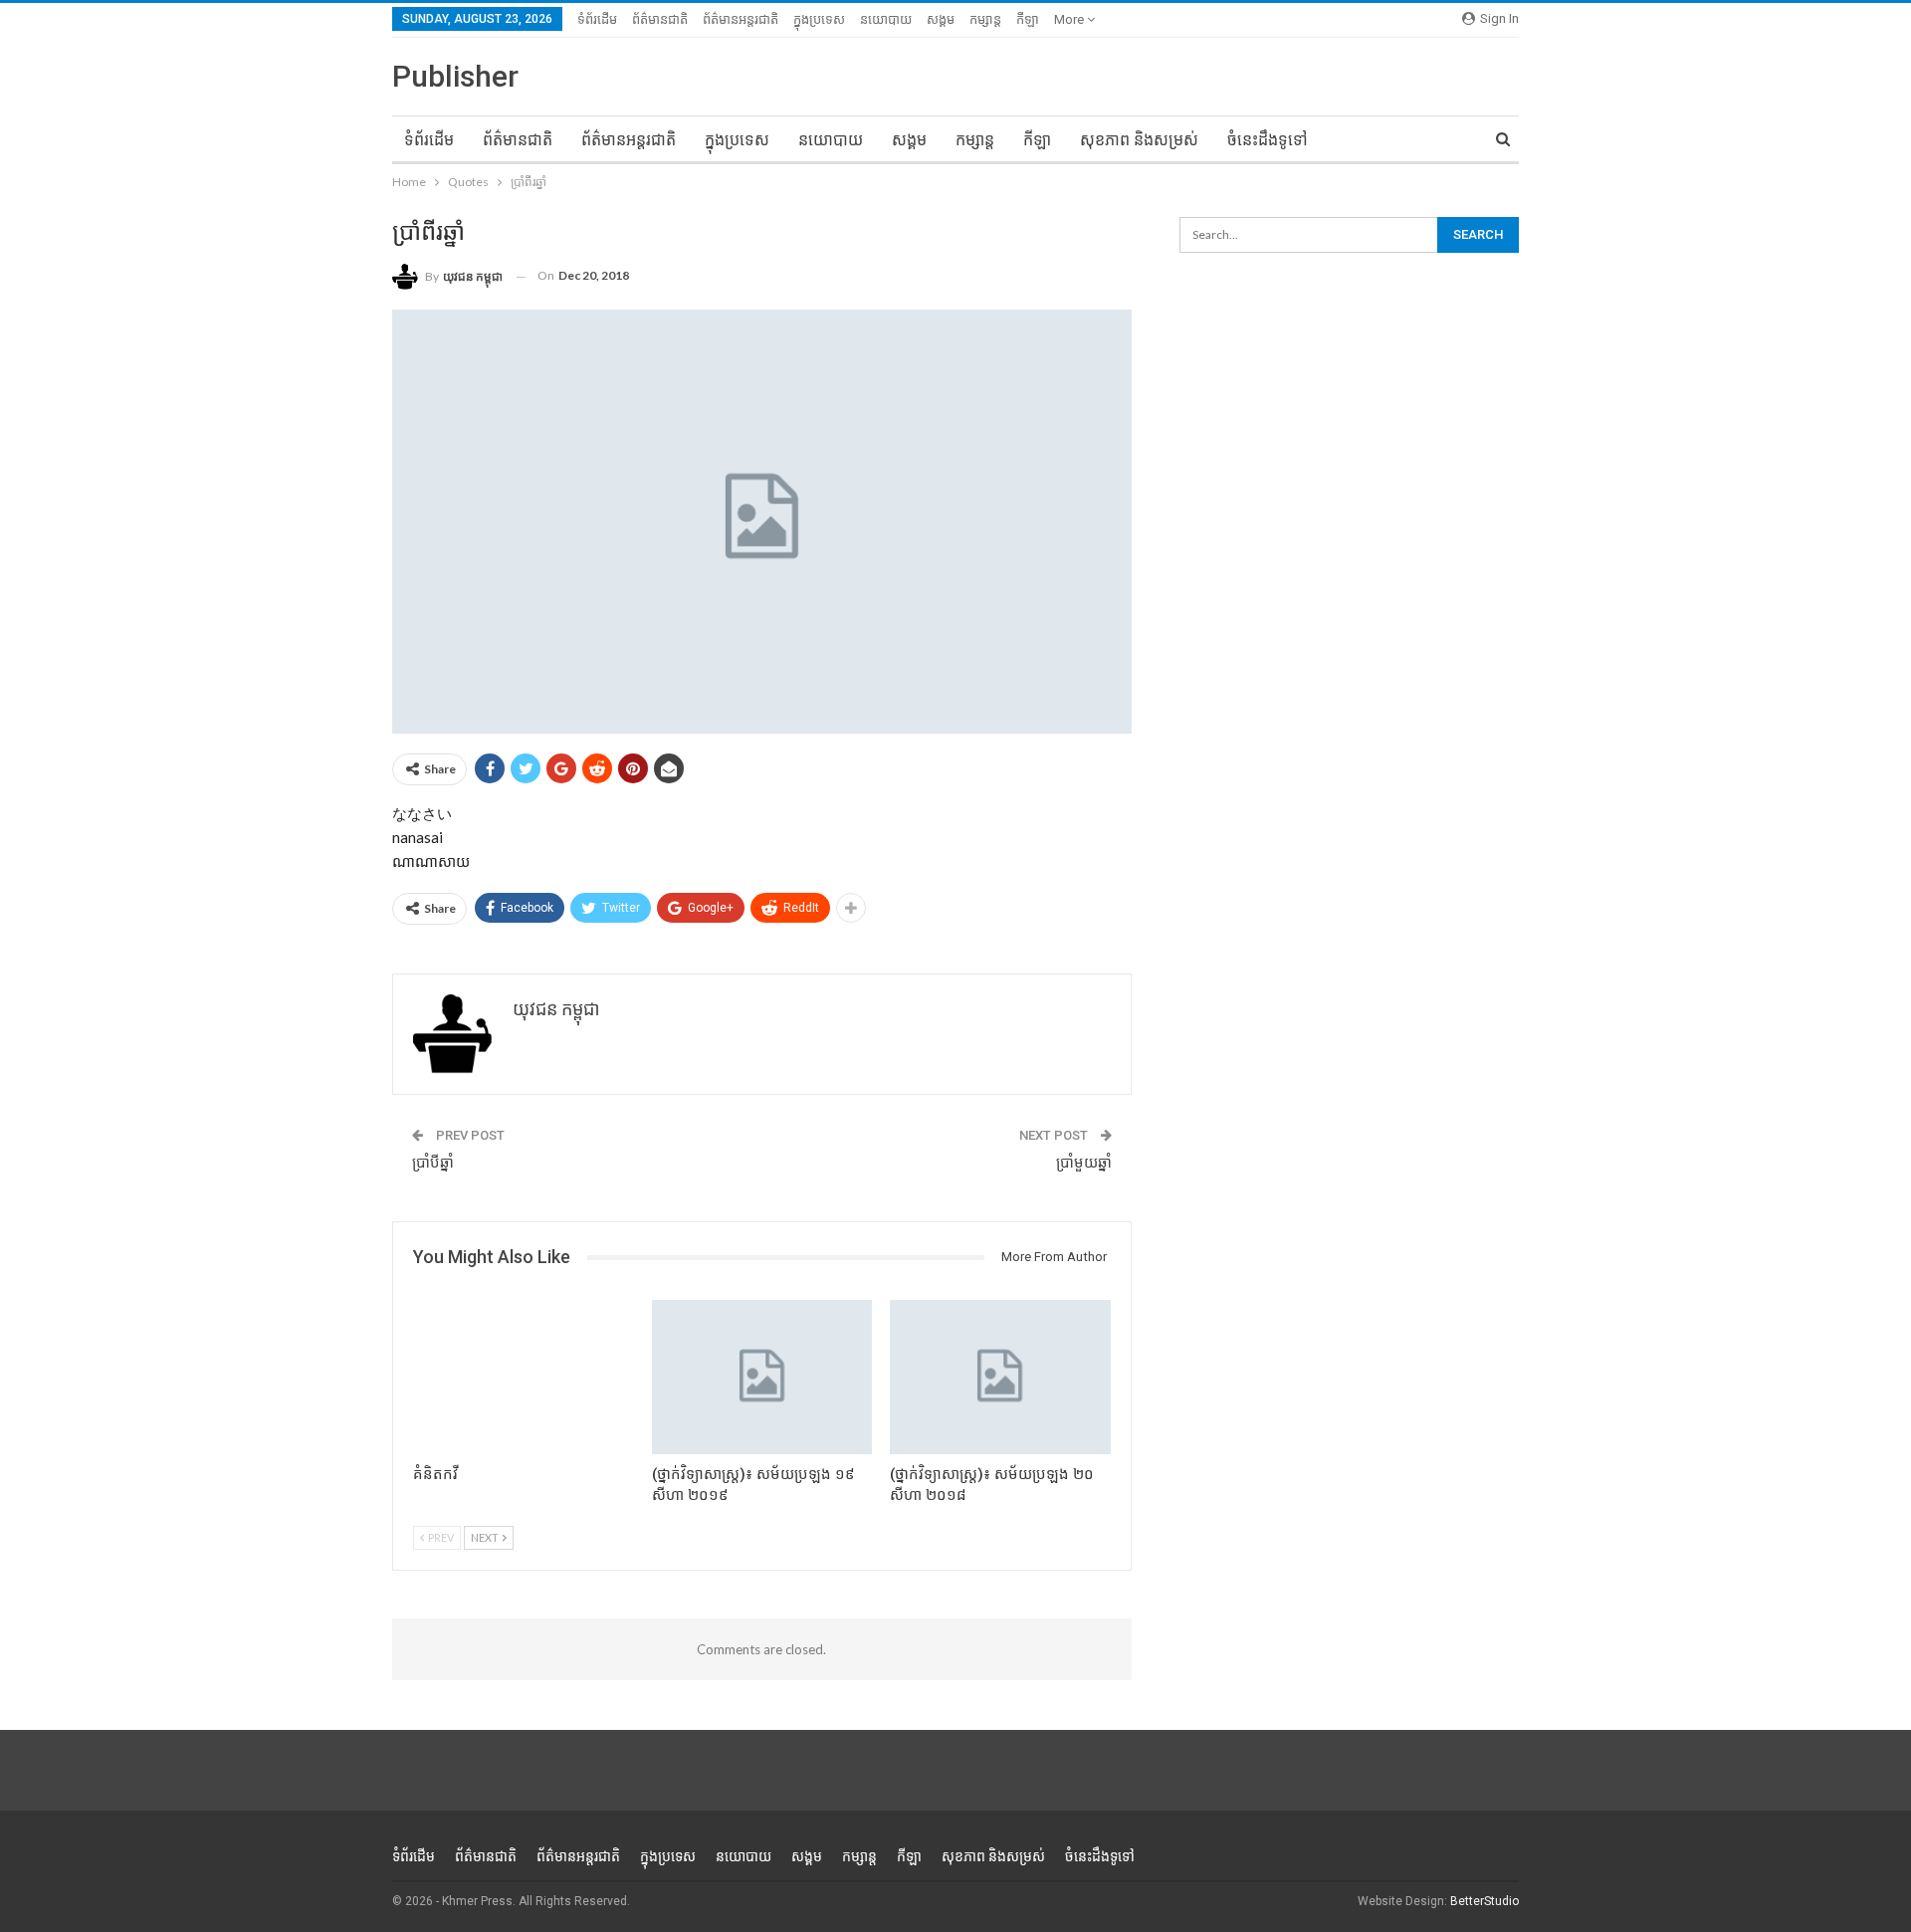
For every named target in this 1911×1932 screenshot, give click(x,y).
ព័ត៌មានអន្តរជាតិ (741, 19)
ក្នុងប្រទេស (819, 19)
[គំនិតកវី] (524, 1377)
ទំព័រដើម (597, 19)
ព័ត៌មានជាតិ (660, 19)
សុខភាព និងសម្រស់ (1139, 140)
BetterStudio (1485, 1901)
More (1070, 19)
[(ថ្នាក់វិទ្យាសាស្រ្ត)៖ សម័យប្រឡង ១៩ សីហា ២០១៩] (762, 1377)
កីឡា (1028, 19)
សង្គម (941, 19)
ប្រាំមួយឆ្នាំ (1084, 1163)
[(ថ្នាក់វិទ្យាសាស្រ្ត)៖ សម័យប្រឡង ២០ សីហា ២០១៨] (1000, 1377)
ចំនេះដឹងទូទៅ (1268, 140)
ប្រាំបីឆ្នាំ (433, 1163)
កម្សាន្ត (985, 19)
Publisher (455, 76)
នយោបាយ (886, 19)
